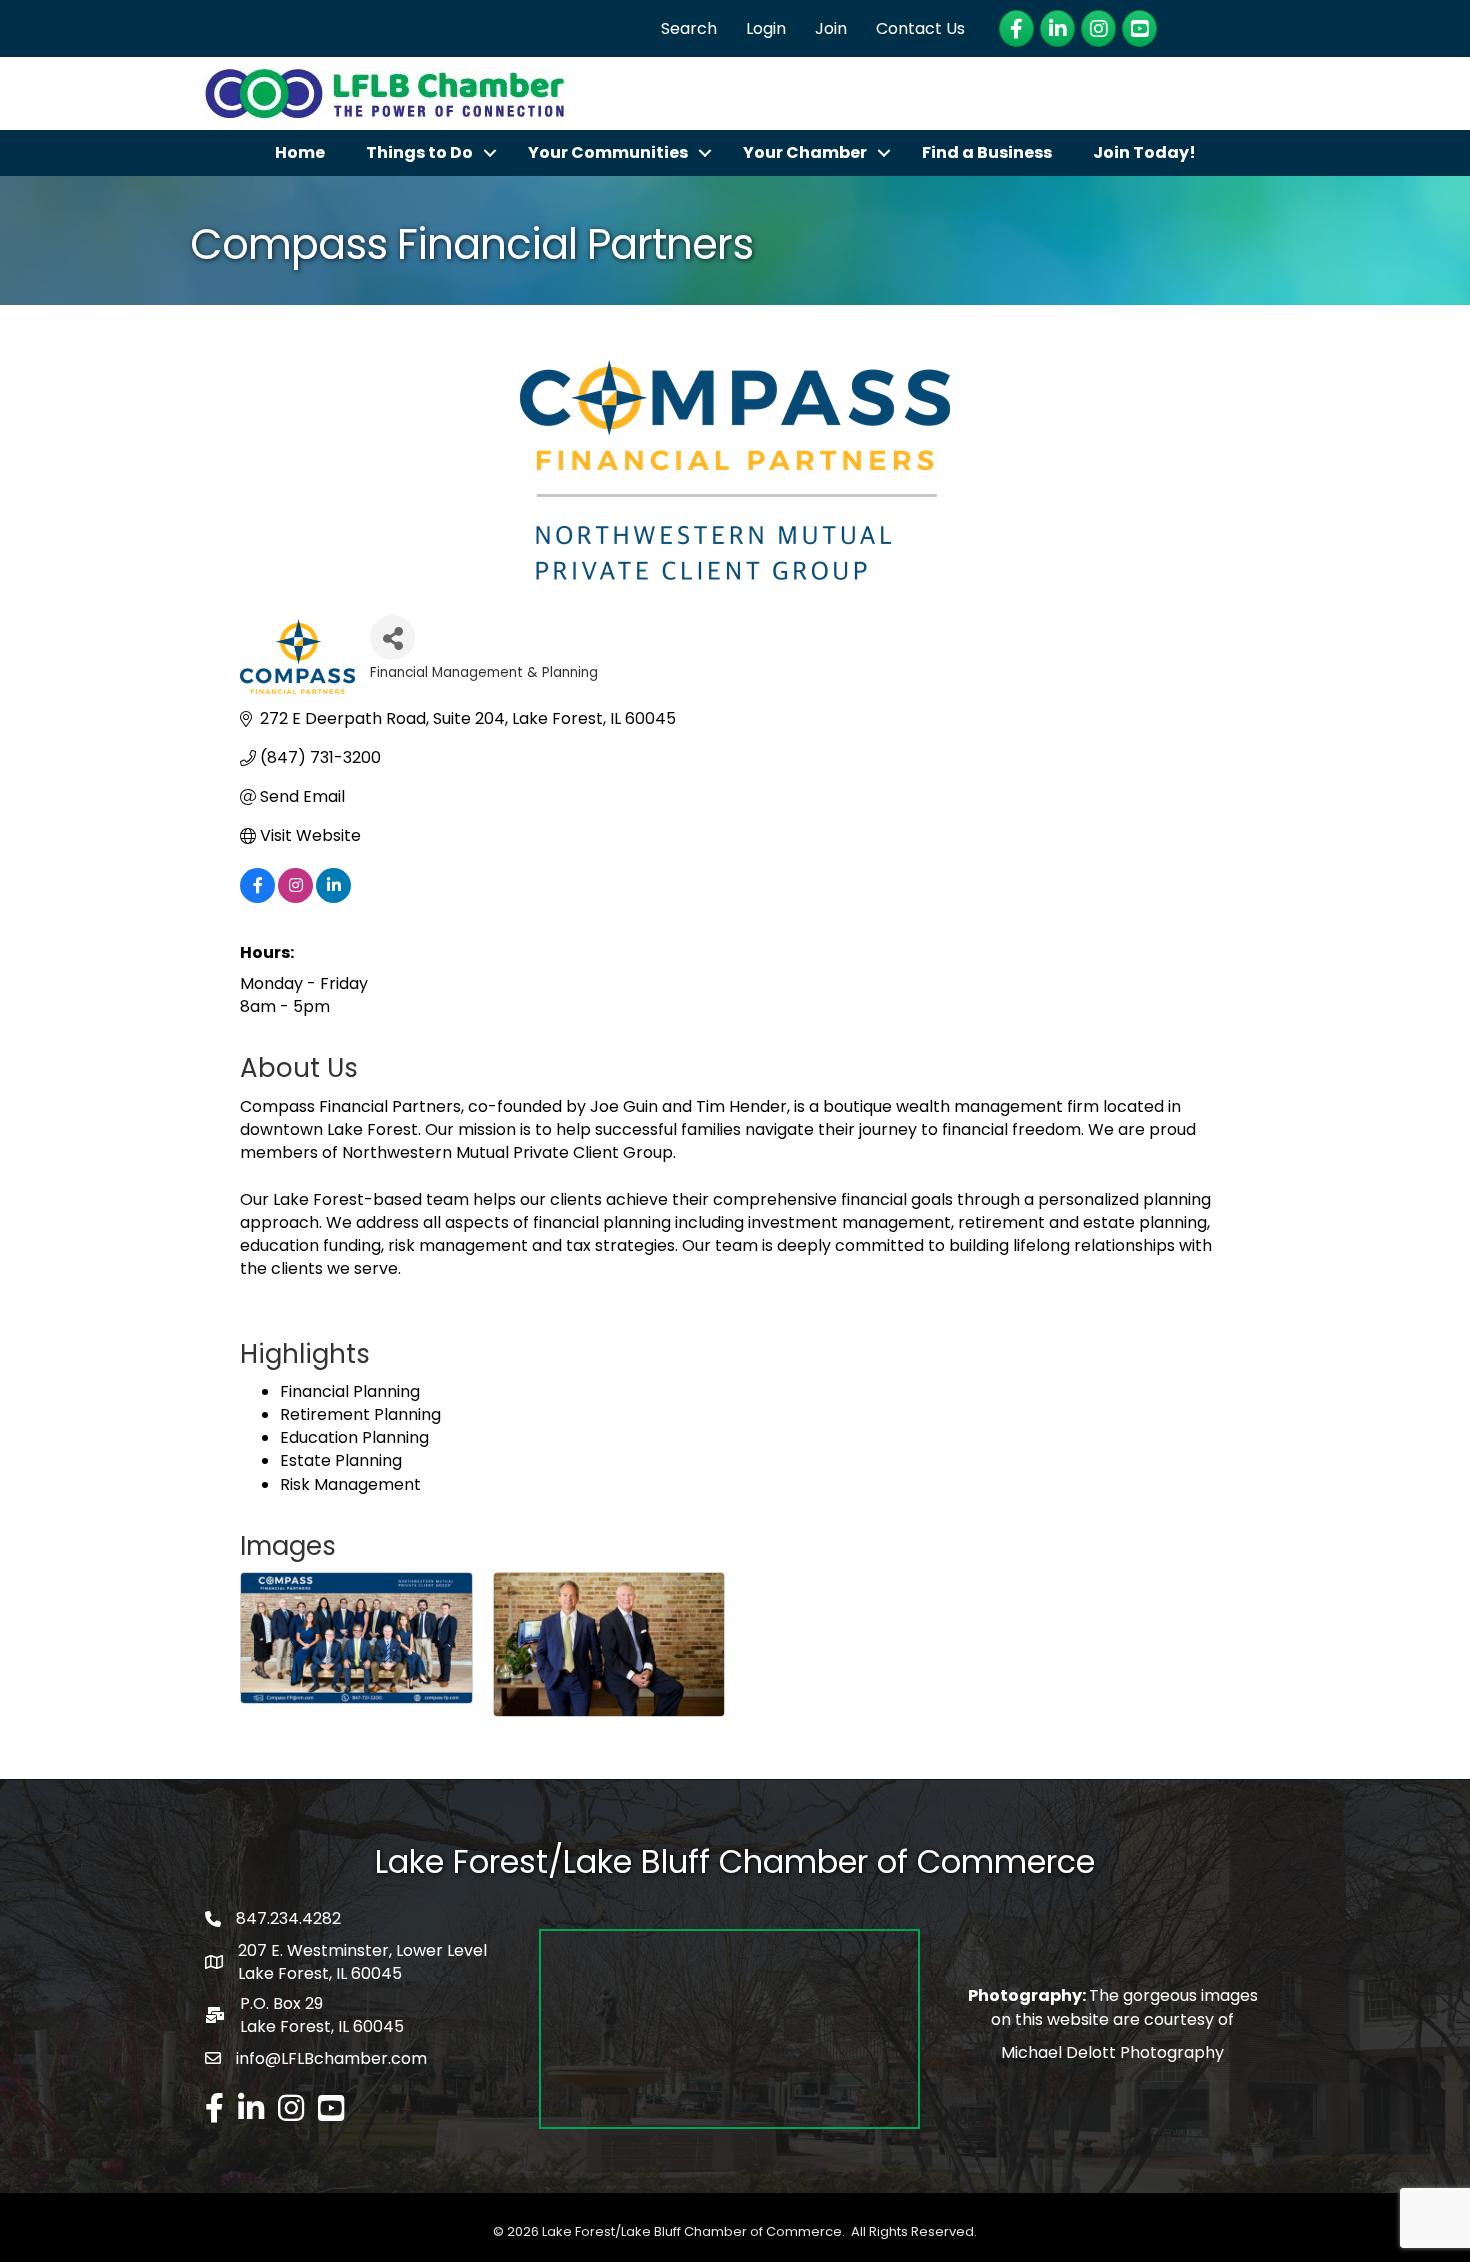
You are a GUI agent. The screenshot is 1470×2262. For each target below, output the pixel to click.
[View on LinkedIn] (333, 897)
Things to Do (419, 152)
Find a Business (987, 152)
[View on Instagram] (295, 897)
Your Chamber (805, 152)
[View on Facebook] (257, 897)
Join (831, 28)
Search (689, 28)
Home (300, 152)
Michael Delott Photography (1112, 2052)
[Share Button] (392, 637)
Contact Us (920, 28)
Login (766, 28)
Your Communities (608, 152)
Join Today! (1144, 152)
